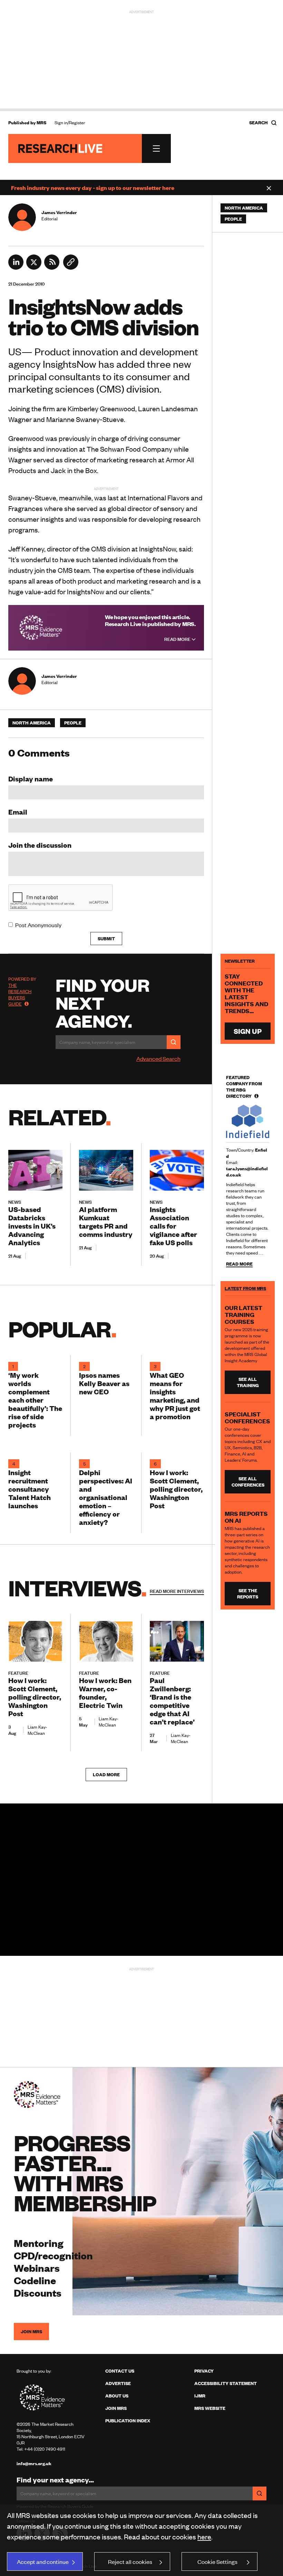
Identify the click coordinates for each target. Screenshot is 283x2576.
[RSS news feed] (52, 267)
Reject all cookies (130, 2561)
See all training (248, 1382)
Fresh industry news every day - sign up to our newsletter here (93, 188)
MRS (41, 123)
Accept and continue (43, 2561)
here (204, 2536)
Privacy (204, 2371)
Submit (106, 939)
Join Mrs (116, 2408)
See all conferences (248, 1482)
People (73, 723)
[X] (34, 267)
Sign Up (248, 1031)
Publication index (128, 2421)
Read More (178, 639)
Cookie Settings (217, 2561)
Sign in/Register (70, 123)
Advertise (118, 2383)
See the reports (248, 1594)
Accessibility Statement (226, 2383)
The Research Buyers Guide (20, 994)
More (177, 1591)
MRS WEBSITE (210, 2408)
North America (32, 723)
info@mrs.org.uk (34, 2463)
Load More (106, 1775)
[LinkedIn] (16, 267)
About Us (117, 2396)
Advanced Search (158, 1058)
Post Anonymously (38, 925)
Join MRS (31, 2332)
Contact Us (120, 2371)
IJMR (200, 2396)
